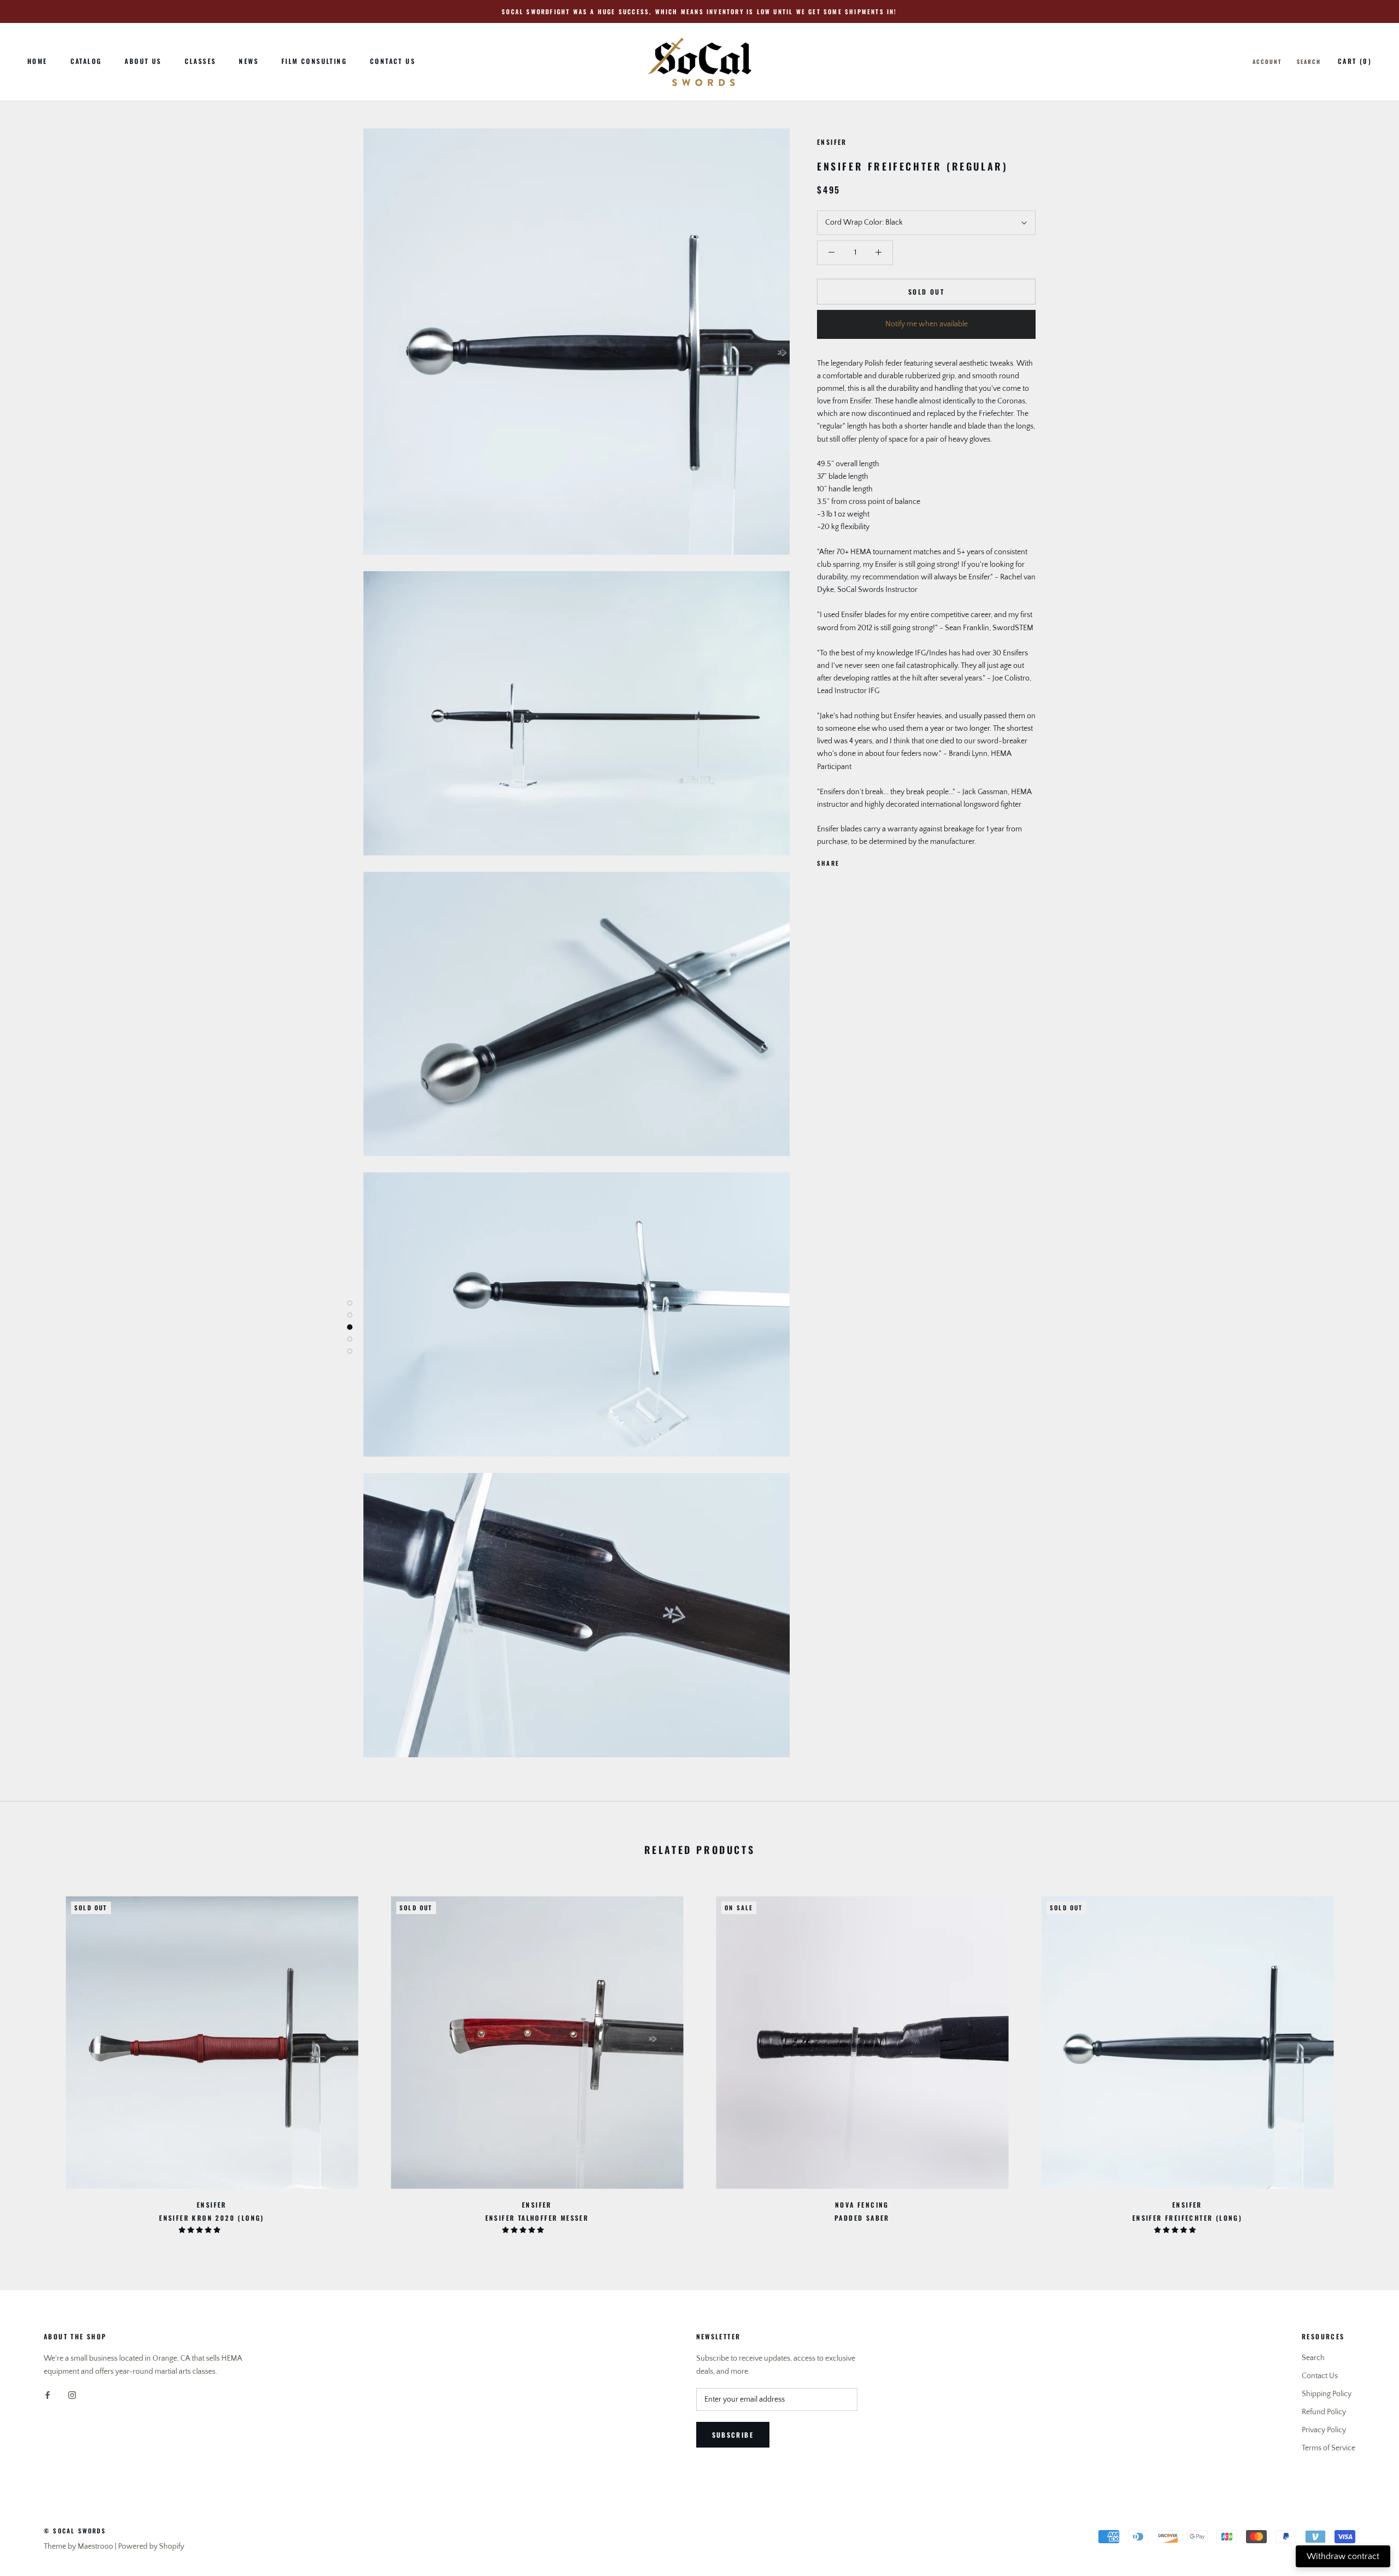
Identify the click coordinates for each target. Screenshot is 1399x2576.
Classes (201, 61)
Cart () (1355, 61)
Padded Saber (862, 2218)
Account (1267, 61)
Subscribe (733, 2435)
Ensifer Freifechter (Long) (1187, 2218)
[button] (200, 2230)
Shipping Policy (1327, 2394)
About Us (143, 61)
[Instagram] (72, 2395)
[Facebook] (850, 861)
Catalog (86, 61)
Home (37, 61)
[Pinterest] (878, 861)
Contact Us (393, 61)
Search (1309, 61)
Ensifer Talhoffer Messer (537, 2218)
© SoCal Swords (75, 2531)
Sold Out (926, 292)
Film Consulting (314, 61)
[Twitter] (864, 861)
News (249, 61)
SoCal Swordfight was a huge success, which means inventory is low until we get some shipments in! (699, 11)
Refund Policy (1324, 2412)
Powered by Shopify (151, 2546)
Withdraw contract (1343, 2556)
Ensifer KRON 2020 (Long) (212, 2218)
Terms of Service (1329, 2448)
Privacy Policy (1324, 2430)
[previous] (34, 2059)
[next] (1365, 2059)
